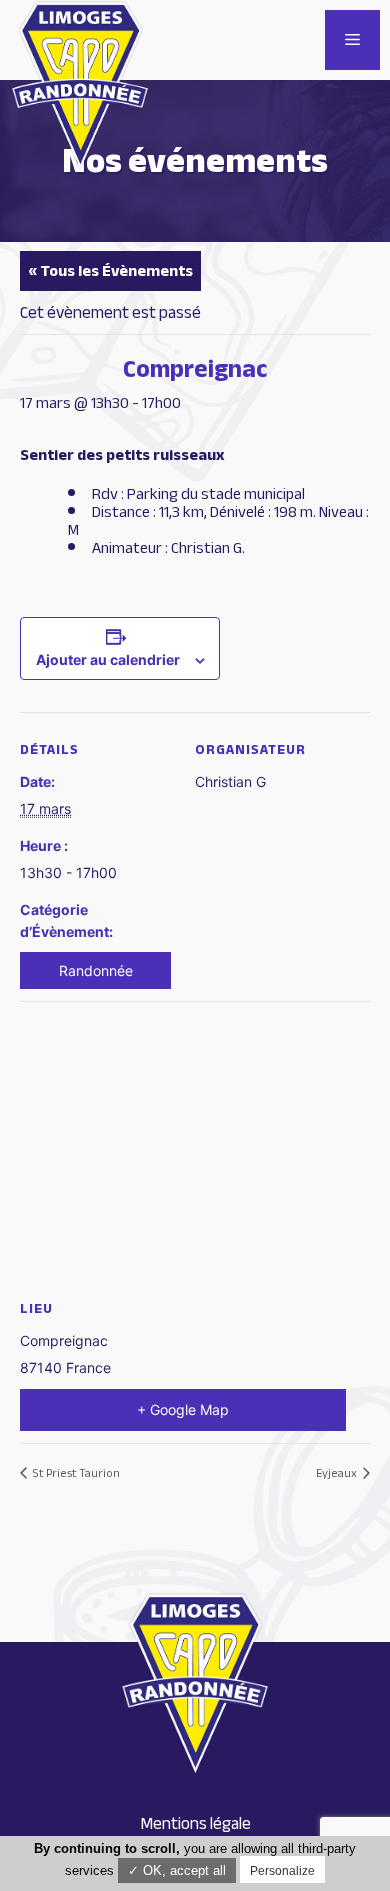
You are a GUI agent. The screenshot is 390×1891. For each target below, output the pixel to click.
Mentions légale (195, 1823)
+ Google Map (183, 1409)
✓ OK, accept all (177, 1870)
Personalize (282, 1871)
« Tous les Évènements (110, 271)
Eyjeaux (337, 1473)
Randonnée (96, 970)
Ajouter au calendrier (108, 659)
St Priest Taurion (75, 1473)
